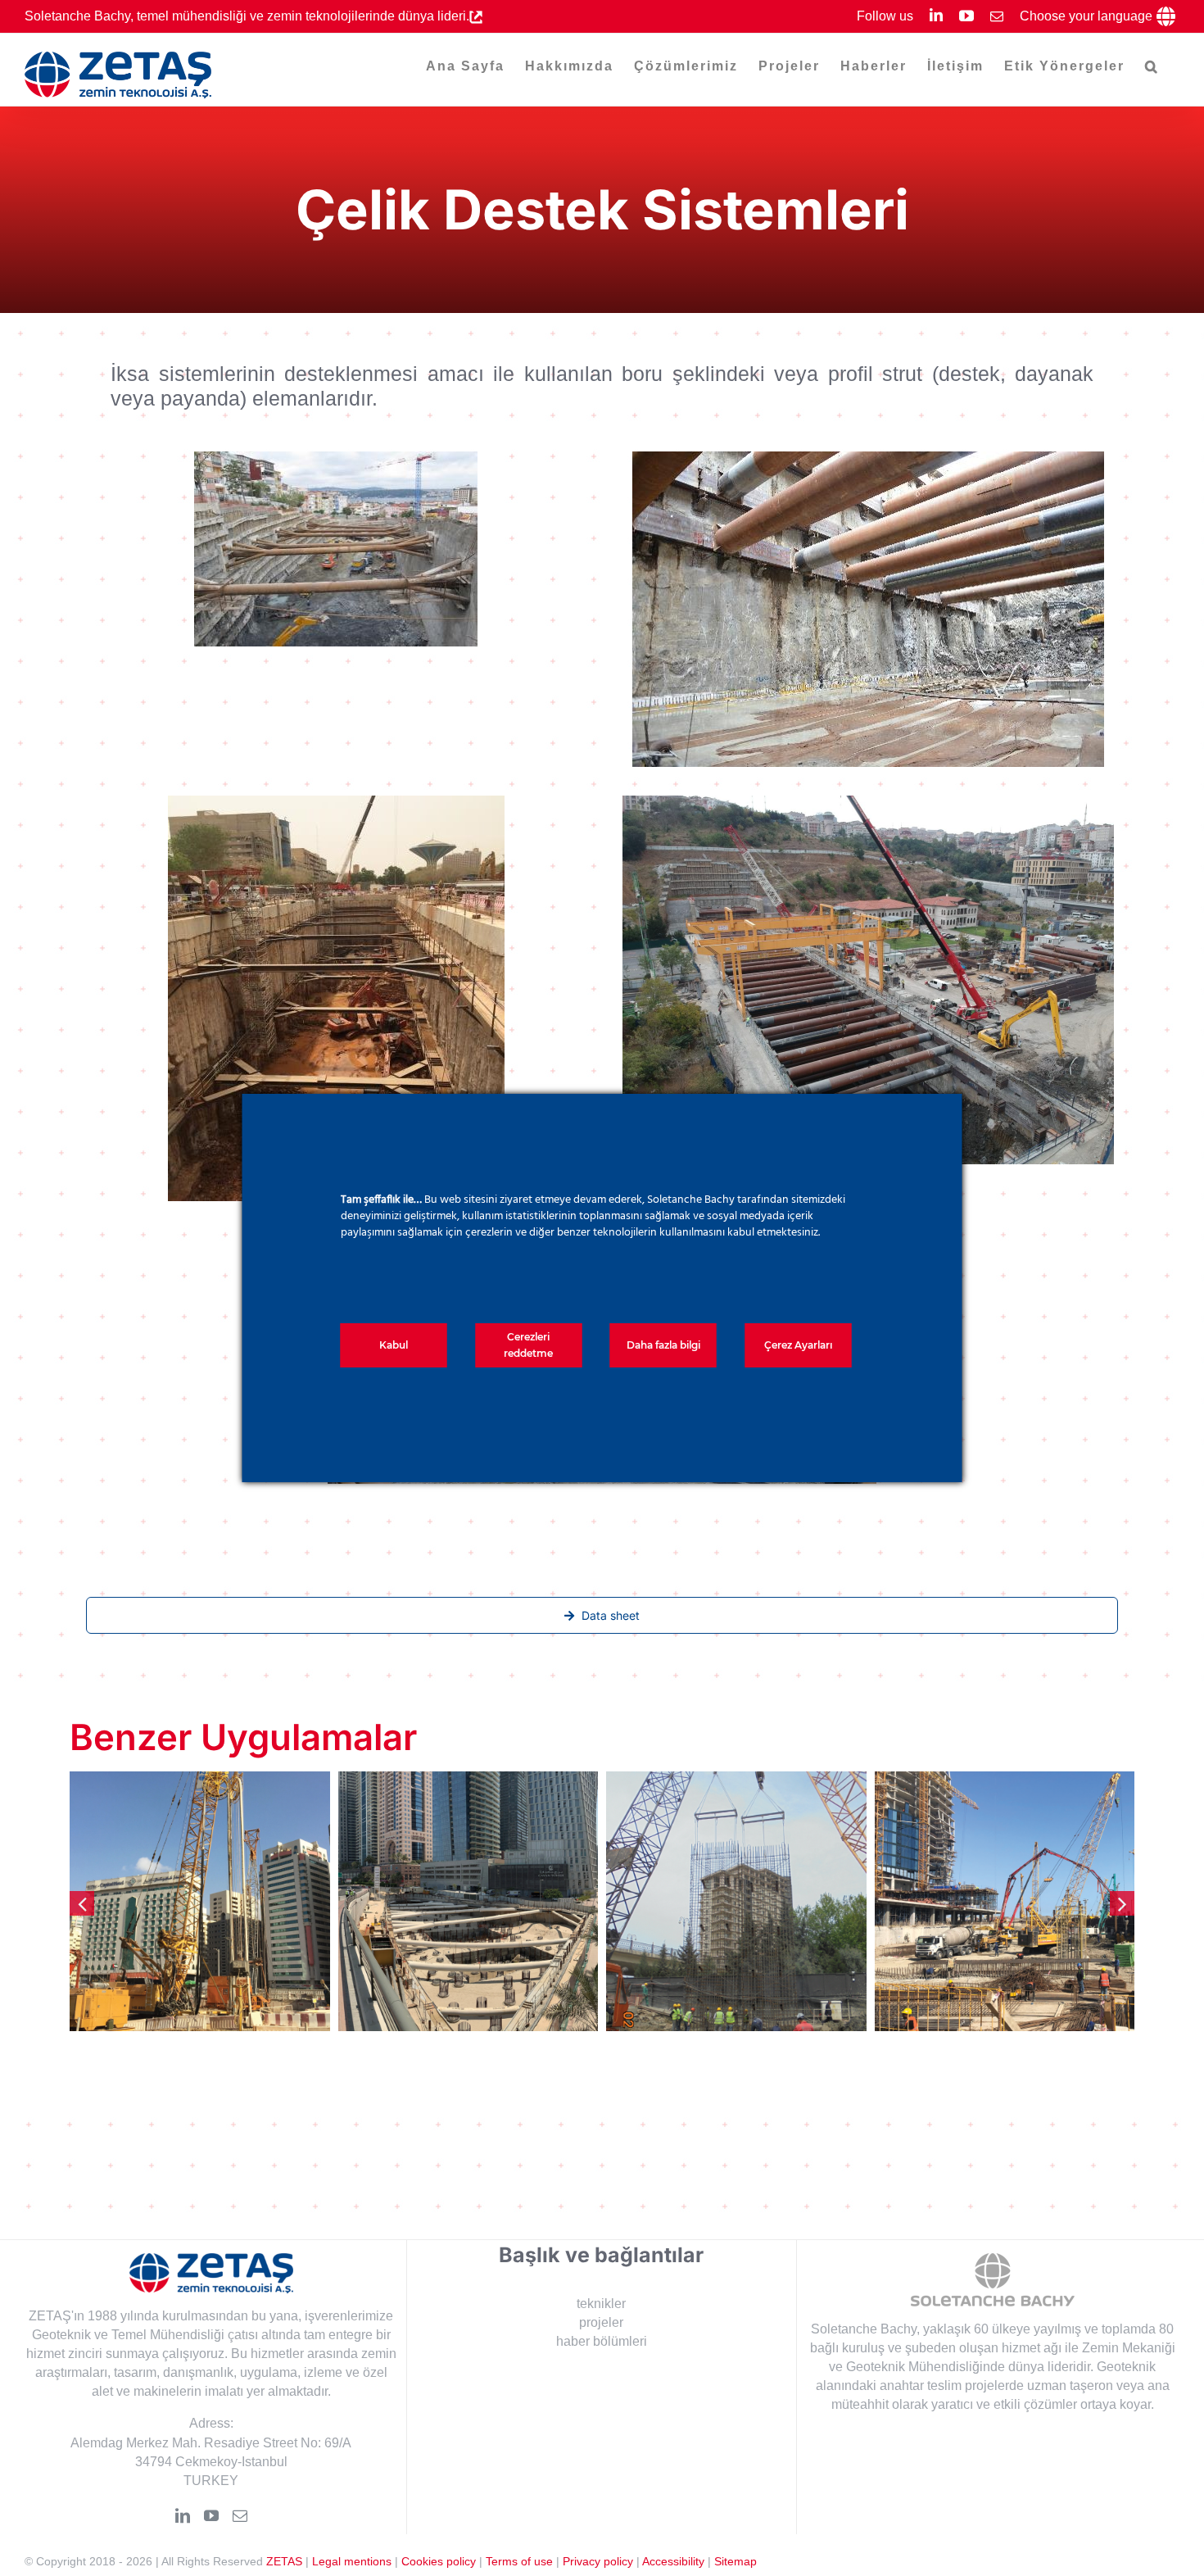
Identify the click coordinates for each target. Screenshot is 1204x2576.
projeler (601, 2322)
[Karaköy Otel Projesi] (736, 1902)
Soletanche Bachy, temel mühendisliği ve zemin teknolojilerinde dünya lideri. (247, 16)
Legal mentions (352, 2561)
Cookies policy (439, 2561)
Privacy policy (598, 2561)
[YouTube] (211, 2515)
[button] (1152, 66)
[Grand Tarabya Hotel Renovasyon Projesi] (200, 1902)
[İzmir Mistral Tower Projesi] (468, 1902)
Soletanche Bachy (864, 2329)
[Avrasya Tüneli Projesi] (1005, 1902)
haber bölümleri (602, 2341)
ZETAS (284, 2561)
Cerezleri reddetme (528, 1345)
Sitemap (736, 2561)
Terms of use (519, 2561)
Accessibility (673, 2561)
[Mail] (240, 2515)
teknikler (601, 2303)
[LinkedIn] (183, 2515)
